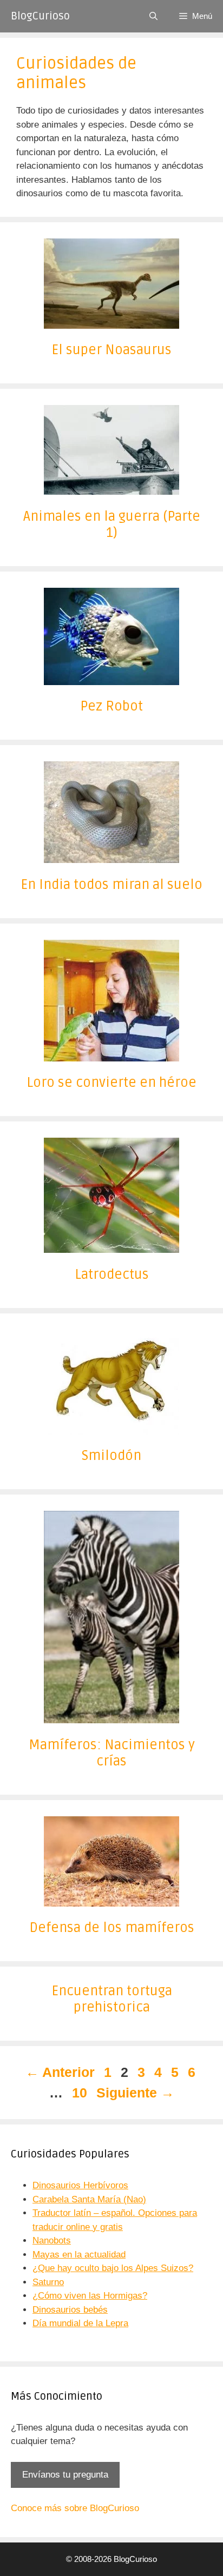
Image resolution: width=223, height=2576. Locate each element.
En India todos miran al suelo (111, 885)
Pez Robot (111, 706)
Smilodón (111, 1456)
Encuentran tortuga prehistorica (112, 1999)
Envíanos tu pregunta (65, 2475)
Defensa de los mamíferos (112, 1928)
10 (81, 2093)
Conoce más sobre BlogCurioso (75, 2508)
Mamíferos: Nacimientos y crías (112, 1753)
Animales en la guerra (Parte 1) (112, 525)
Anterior (60, 2072)
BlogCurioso (40, 16)
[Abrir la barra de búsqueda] (153, 16)
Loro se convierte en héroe (111, 1083)
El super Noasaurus (111, 350)
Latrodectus (112, 1274)
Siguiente (135, 2093)
